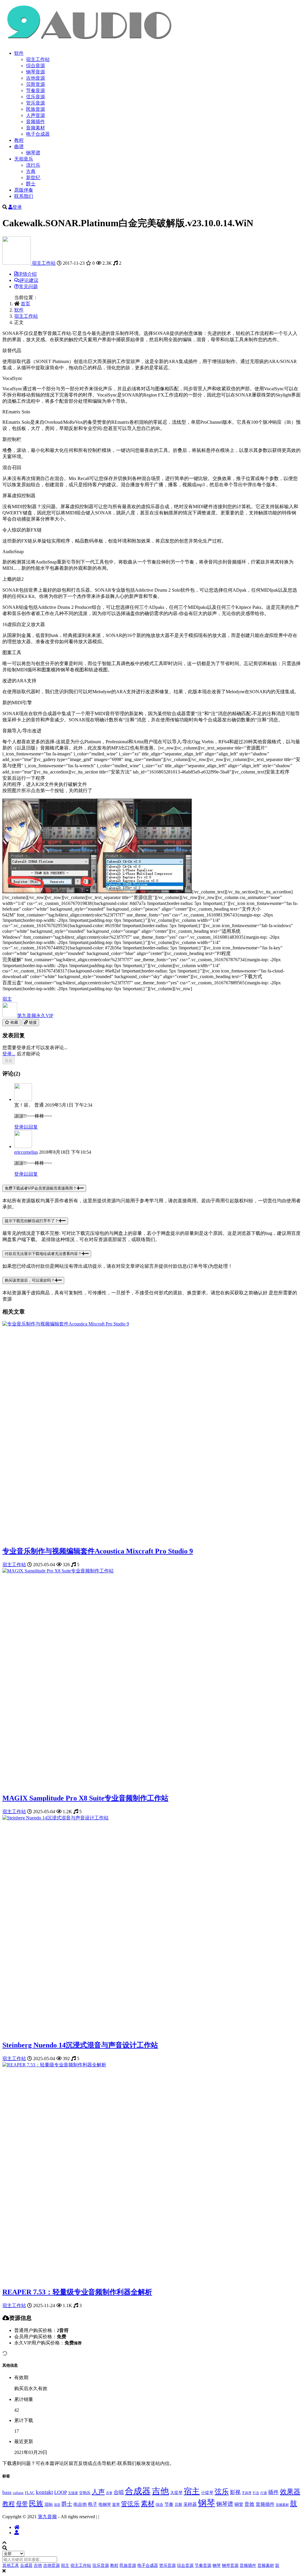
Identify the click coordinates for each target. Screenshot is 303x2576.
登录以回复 (26, 1127)
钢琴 (207, 2503)
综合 (159, 2505)
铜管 (239, 2504)
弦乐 (222, 2491)
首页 (25, 304)
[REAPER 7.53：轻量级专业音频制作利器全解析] (54, 2065)
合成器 (138, 2491)
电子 (93, 2504)
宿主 (7, 999)
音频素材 (36, 128)
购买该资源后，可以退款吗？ (30, 1280)
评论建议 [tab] (29, 280)
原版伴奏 (24, 190)
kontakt (44, 2492)
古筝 (109, 2493)
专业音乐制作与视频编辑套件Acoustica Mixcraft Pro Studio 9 (98, 1551)
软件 (19, 53)
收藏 (14, 1022)
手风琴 (247, 2493)
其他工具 (11, 2565)
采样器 (190, 2504)
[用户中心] (17, 2533)
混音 (57, 2505)
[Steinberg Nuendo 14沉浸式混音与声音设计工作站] (55, 1818)
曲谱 (19, 146)
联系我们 (24, 196)
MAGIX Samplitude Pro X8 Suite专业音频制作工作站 (85, 1798)
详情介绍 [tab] (27, 274)
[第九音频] (17, 263)
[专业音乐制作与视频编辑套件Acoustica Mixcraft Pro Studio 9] (66, 1324)
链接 (32, 1022)
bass (7, 2492)
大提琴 (176, 2492)
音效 (249, 2504)
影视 (235, 2492)
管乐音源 (36, 103)
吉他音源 (36, 78)
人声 (98, 2492)
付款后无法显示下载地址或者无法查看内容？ (43, 1254)
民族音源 (36, 109)
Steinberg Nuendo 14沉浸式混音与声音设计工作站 (80, 2045)
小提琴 (207, 2492)
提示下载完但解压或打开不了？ (32, 1221)
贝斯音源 (36, 84)
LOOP (61, 2492)
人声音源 (36, 115)
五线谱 (73, 2493)
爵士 (31, 184)
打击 (256, 2493)
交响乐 (85, 2493)
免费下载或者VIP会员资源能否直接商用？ (41, 1188)
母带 (22, 2504)
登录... (9, 1054)
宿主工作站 (38, 59)
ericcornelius (26, 1152)
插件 (273, 2492)
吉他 (160, 2491)
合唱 (119, 2492)
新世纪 (33, 178)
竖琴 (116, 2505)
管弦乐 (130, 2504)
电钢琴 (105, 2504)
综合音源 (36, 66)
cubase (18, 2493)
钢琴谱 (33, 153)
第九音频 (35, 1016)
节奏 (169, 2504)
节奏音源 (36, 90)
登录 (17, 207)
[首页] (17, 2527)
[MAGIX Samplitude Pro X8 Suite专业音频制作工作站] (58, 1571)
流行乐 (33, 165)
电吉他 (80, 2504)
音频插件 (36, 122)
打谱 (264, 2493)
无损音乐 (24, 159)
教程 (19, 140)
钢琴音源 (36, 72)
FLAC (30, 2493)
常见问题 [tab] (28, 287)
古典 (31, 171)
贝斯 (178, 2505)
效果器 (290, 2492)
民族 (36, 2503)
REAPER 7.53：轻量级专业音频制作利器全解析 (77, 2292)
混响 (49, 2504)
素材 (148, 2504)
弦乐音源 (36, 97)
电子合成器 (38, 134)
